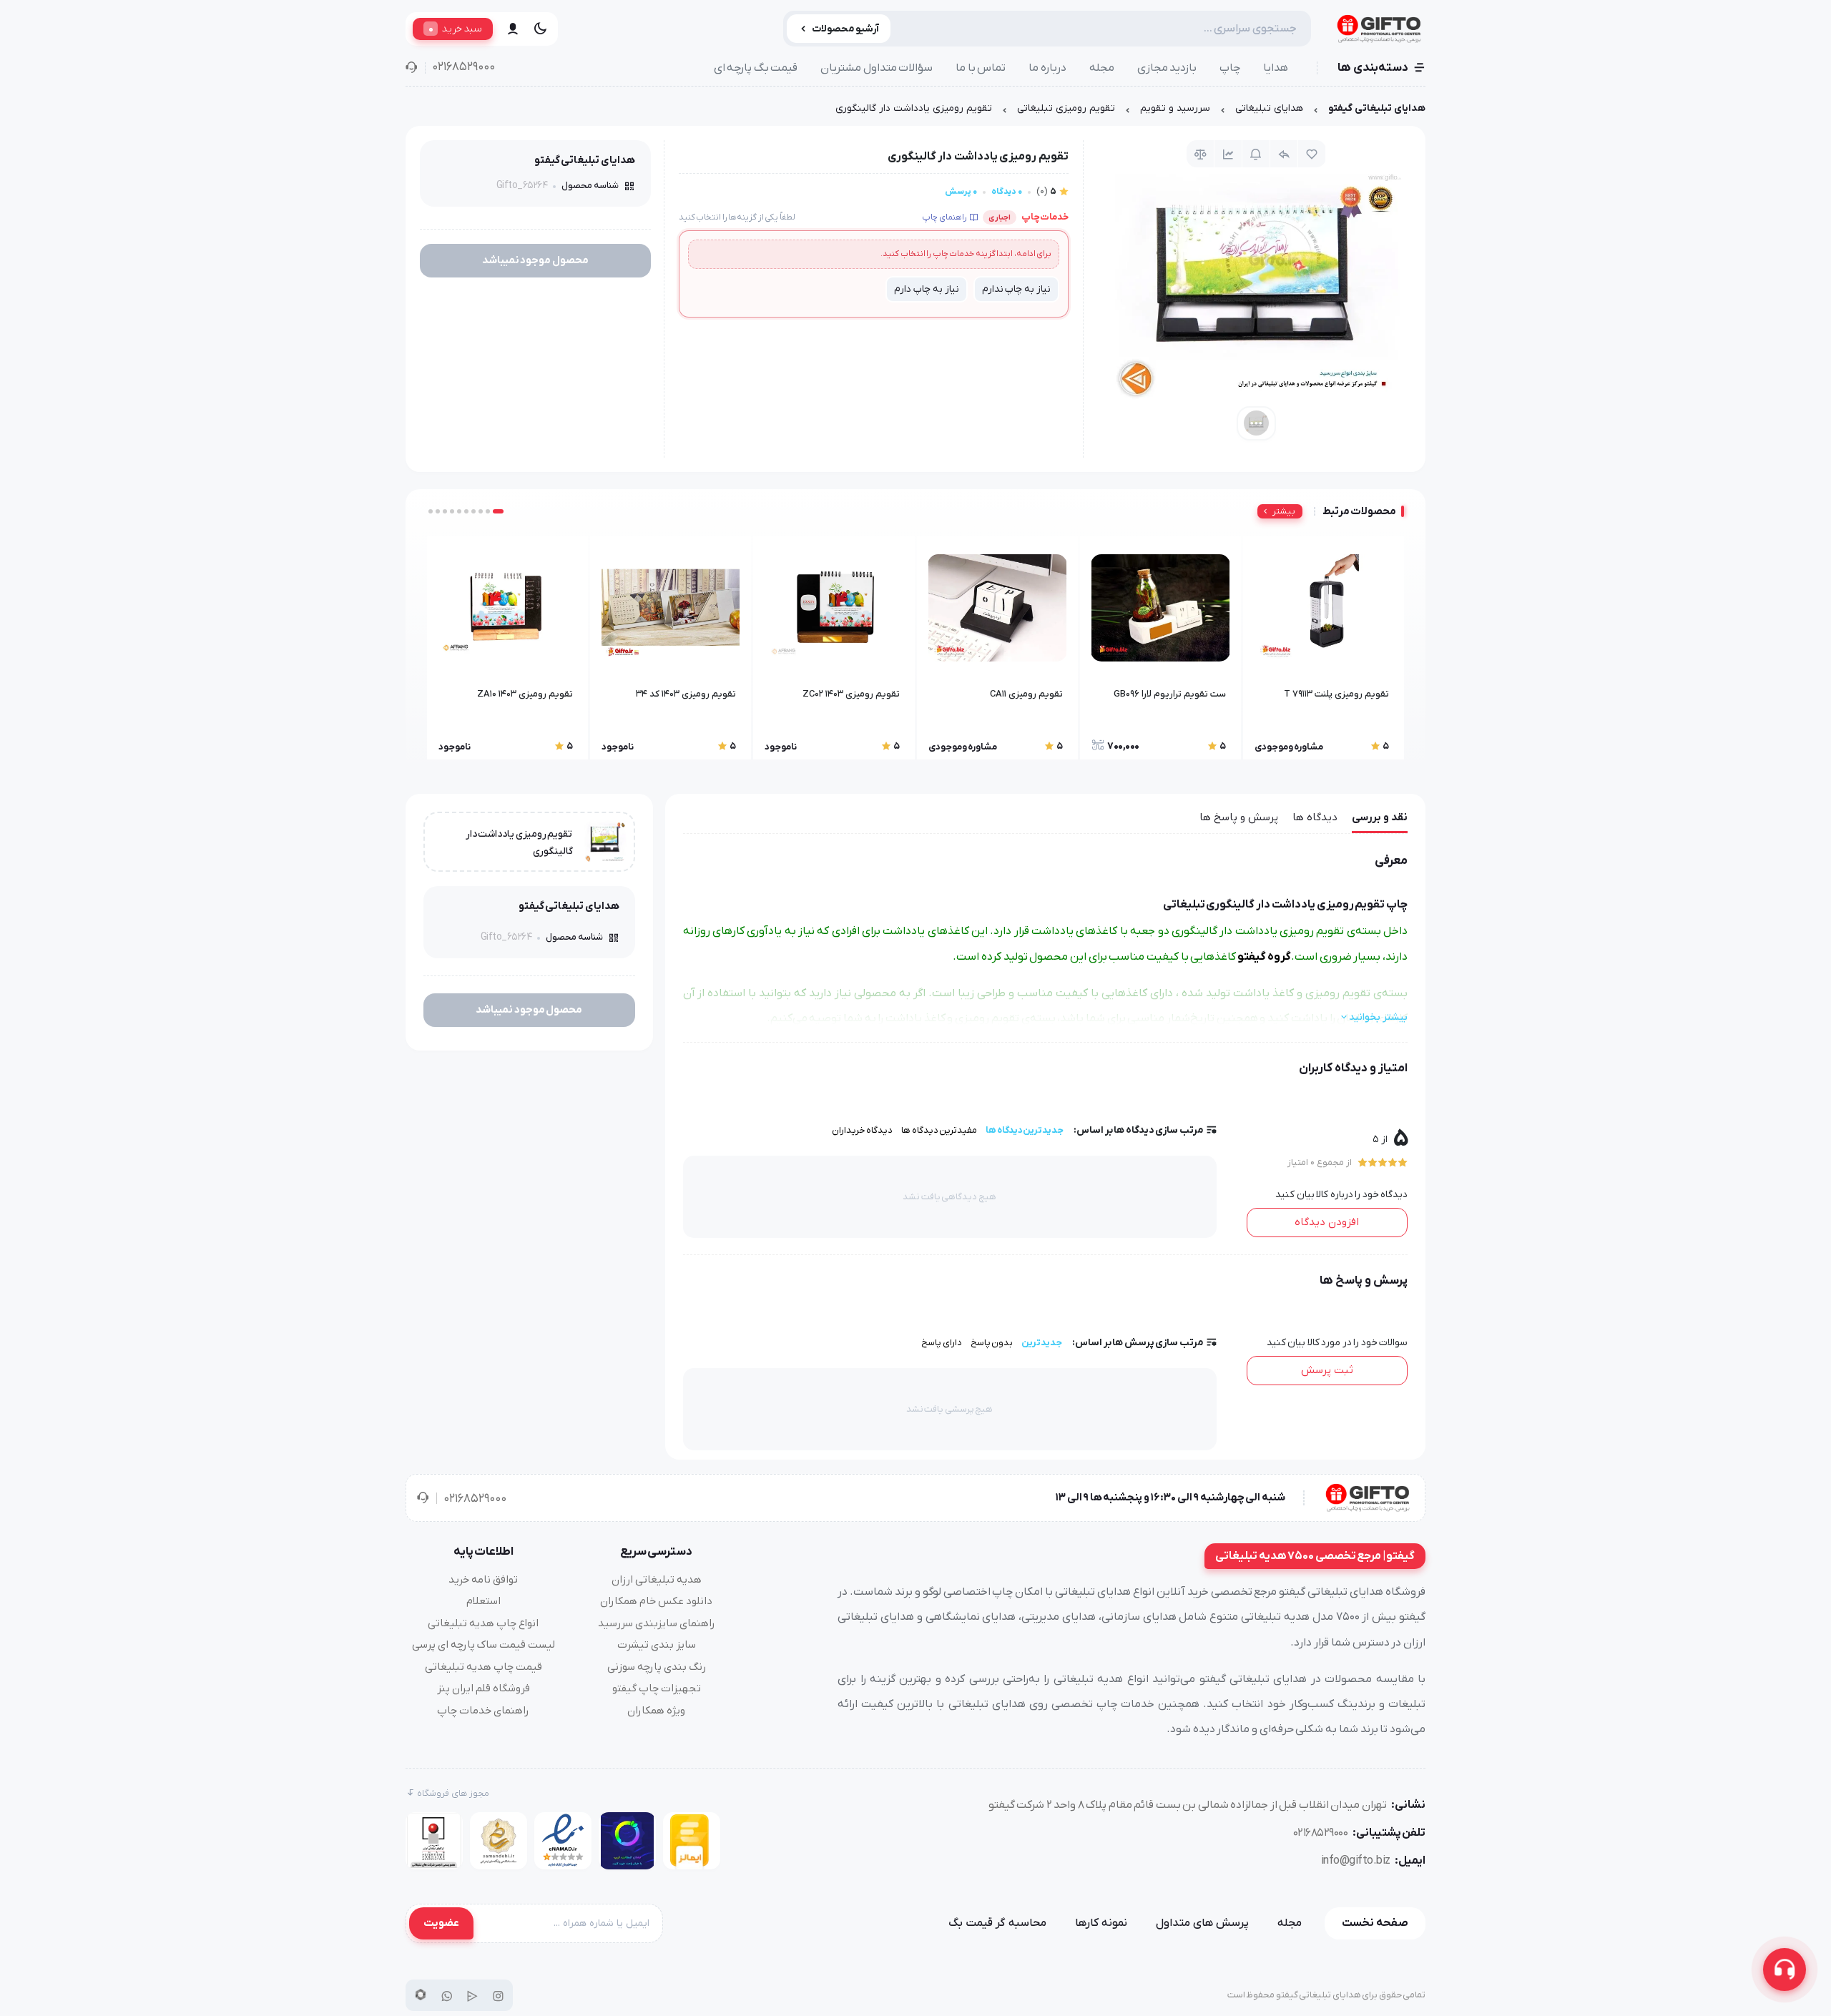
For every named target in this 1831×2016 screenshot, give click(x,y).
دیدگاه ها (1315, 817)
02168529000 (463, 67)
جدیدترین (1042, 1343)
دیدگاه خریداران (863, 1130)
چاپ (1230, 68)
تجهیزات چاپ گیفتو (657, 1688)
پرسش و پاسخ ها (1239, 817)
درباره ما (1047, 68)
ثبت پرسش (1327, 1370)
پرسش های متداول (1202, 1923)
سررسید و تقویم (1175, 108)
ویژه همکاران (656, 1711)
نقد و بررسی (1380, 817)
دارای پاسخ (942, 1343)
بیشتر (1284, 511)
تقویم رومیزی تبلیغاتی (1066, 108)
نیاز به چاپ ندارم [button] (1016, 289)
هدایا (1276, 68)
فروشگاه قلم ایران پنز (483, 1688)
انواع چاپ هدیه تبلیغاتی (483, 1623)
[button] (498, 511)
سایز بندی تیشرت (657, 1645)
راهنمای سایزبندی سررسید (657, 1623)
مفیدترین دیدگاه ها (939, 1130)
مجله (1102, 68)
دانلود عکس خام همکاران (656, 1601)
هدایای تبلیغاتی (1269, 108)
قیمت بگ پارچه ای (756, 68)
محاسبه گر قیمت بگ (997, 1923)
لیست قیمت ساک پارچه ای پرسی (483, 1645)
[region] (915, 112)
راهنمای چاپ (944, 217)
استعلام (483, 1601)
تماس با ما (981, 68)
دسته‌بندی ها (1373, 68)
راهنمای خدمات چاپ (483, 1711)
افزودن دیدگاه (1327, 1222)
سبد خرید (455, 29)
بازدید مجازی (1167, 68)
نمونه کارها (1101, 1923)
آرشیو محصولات (846, 29)
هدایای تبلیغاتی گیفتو (1377, 108)
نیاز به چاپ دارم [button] (926, 289)
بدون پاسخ (992, 1343)
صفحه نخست (1375, 1923)
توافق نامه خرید (483, 1580)
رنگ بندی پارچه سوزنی (657, 1667)
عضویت (441, 1923)
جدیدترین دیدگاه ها (1025, 1130)
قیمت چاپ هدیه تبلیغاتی (483, 1667)
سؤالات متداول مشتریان (877, 68)
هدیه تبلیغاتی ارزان (657, 1580)
